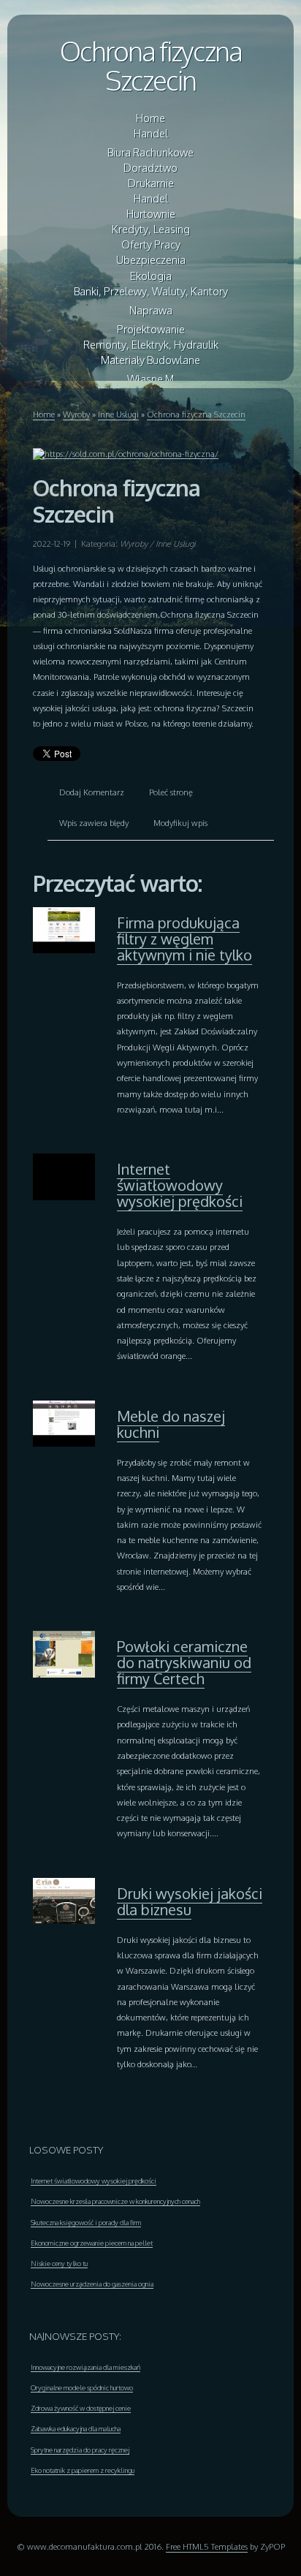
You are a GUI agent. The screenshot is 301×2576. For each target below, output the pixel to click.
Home (44, 414)
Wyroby (76, 414)
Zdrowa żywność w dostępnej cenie (81, 2408)
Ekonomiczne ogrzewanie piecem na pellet (92, 2243)
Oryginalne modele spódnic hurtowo (82, 2387)
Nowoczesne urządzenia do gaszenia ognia (92, 2284)
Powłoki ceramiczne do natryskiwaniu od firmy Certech (184, 1662)
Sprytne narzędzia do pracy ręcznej (80, 2450)
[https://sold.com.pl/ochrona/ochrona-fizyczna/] (126, 453)
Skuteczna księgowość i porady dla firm (86, 2222)
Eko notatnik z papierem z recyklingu (83, 2470)
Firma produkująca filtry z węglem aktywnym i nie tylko (184, 939)
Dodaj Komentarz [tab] (92, 792)
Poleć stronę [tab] (171, 792)
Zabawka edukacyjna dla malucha (76, 2428)
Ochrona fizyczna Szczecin (151, 65)
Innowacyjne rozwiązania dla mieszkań (85, 2367)
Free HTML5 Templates (207, 2546)
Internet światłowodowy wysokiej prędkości (180, 1185)
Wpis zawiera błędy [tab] (94, 823)
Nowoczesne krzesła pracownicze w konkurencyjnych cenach (115, 2201)
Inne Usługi (118, 414)
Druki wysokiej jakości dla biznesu (190, 1901)
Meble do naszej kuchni (171, 1424)
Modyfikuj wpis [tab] (180, 823)
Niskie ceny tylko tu (59, 2263)
